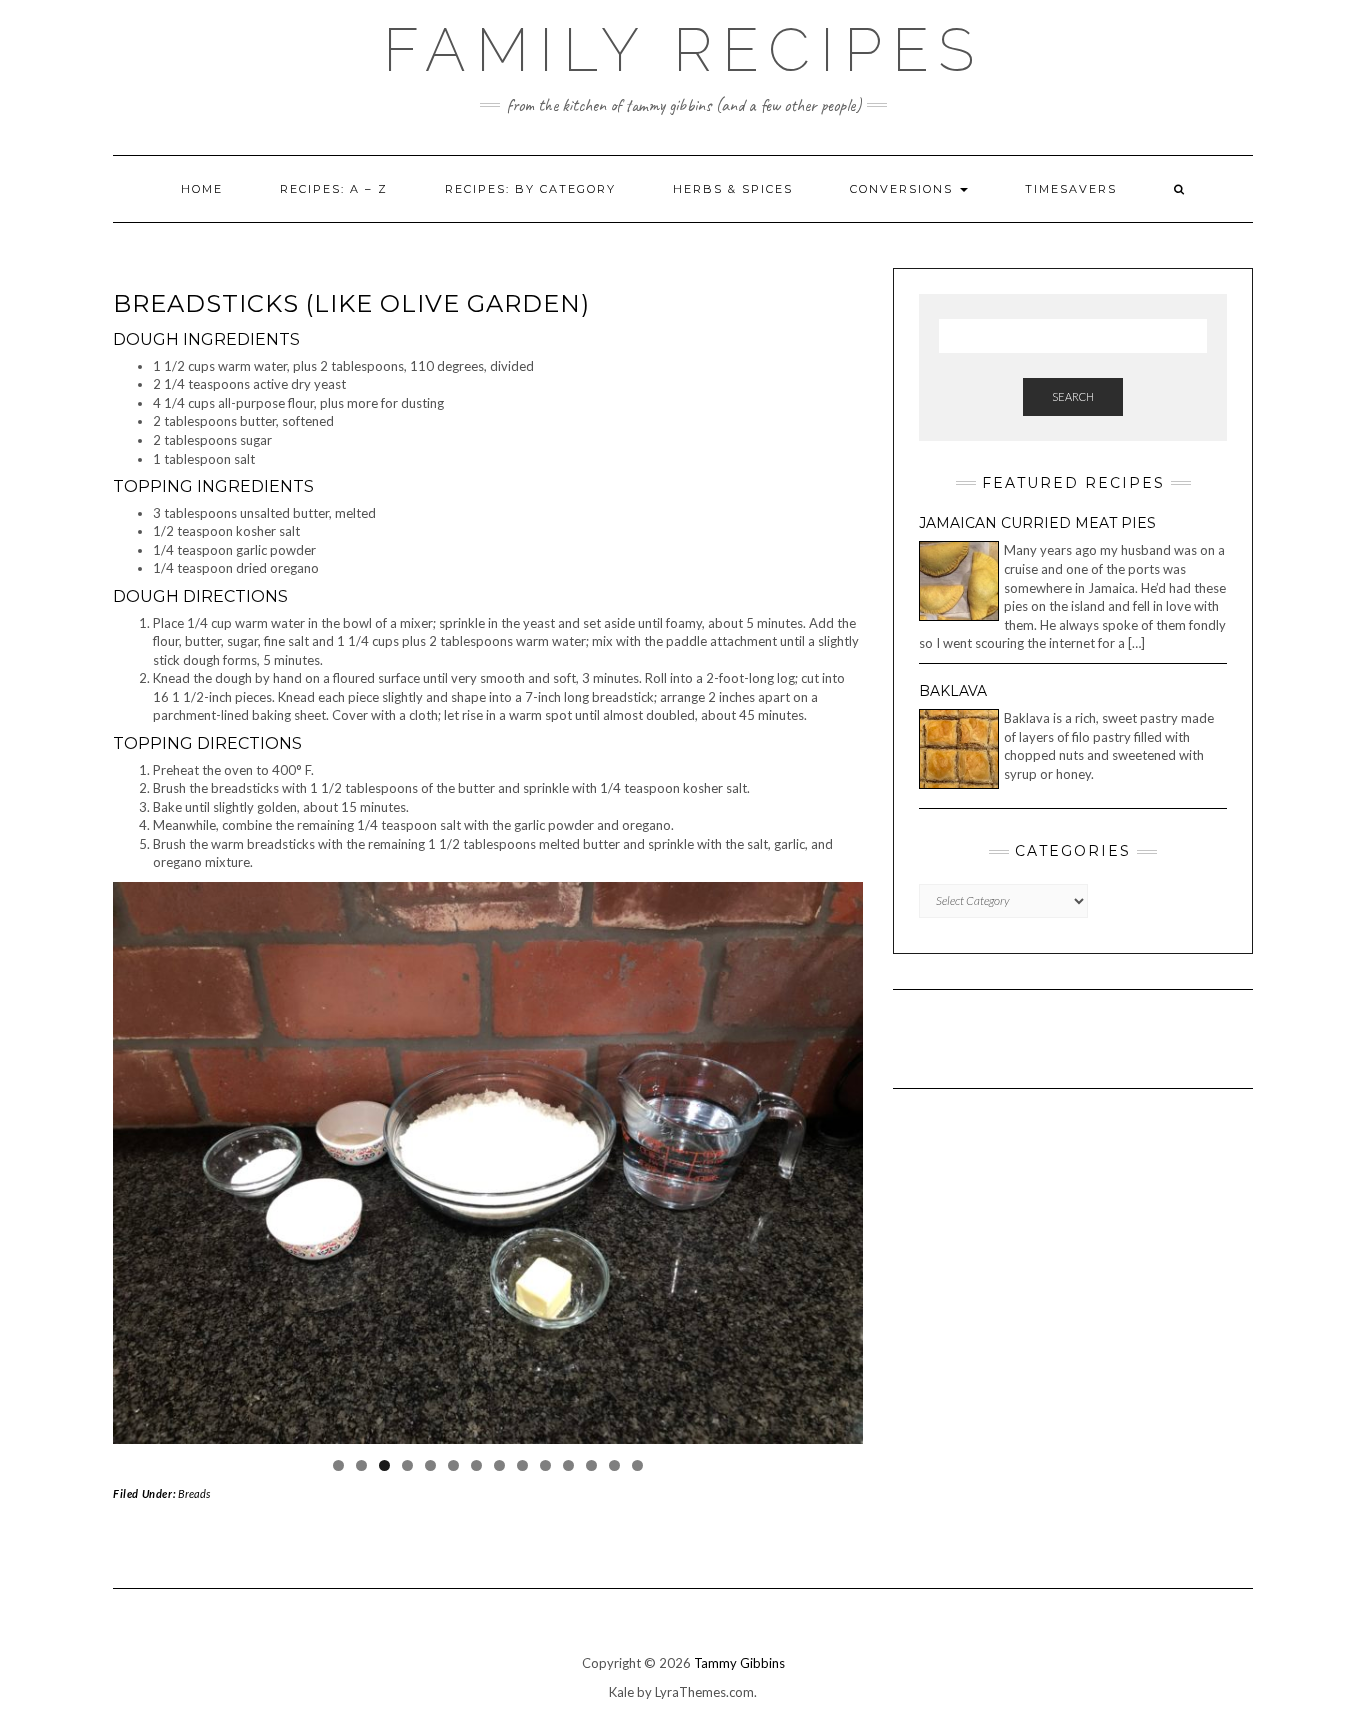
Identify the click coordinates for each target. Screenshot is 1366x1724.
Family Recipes (683, 50)
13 (614, 1465)
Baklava (953, 691)
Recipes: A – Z (334, 189)
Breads (194, 1493)
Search (1073, 396)
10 (545, 1465)
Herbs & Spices (733, 189)
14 (637, 1465)
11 (568, 1465)
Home (202, 189)
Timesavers (1071, 189)
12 (591, 1465)
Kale (621, 1692)
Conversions (904, 189)
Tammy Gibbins (739, 1663)
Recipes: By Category (530, 189)
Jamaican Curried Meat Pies (1037, 523)
